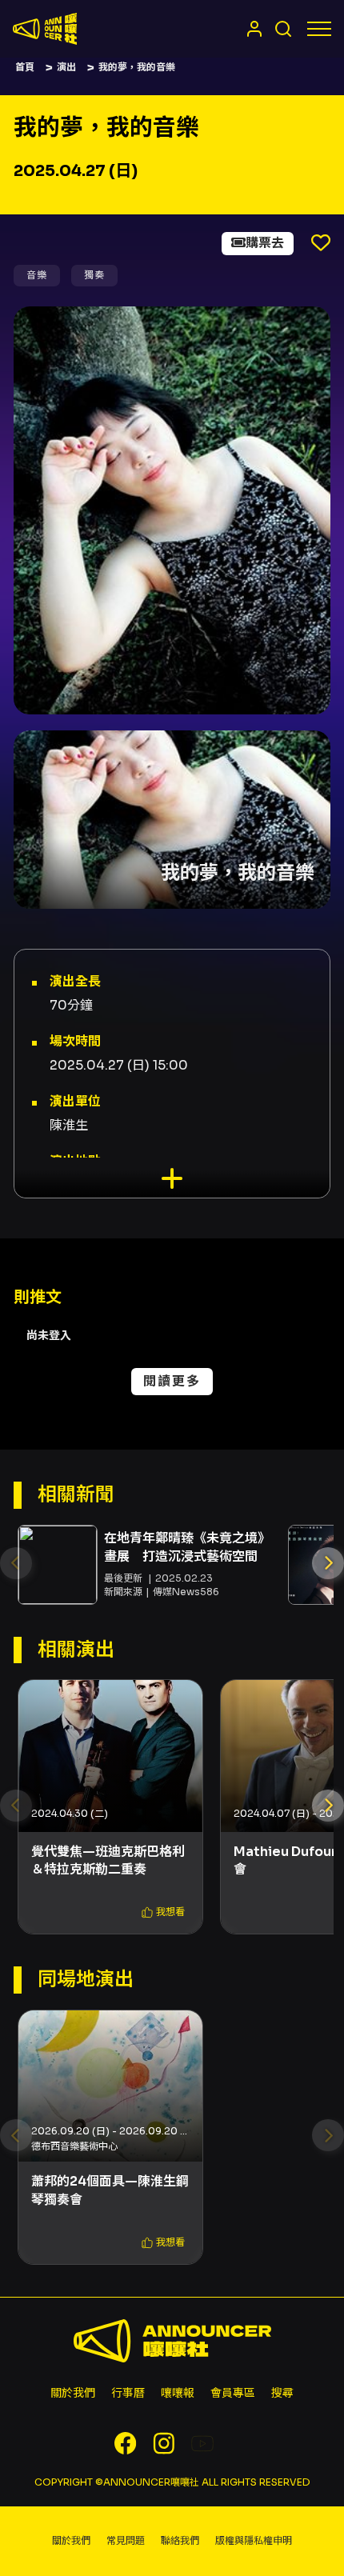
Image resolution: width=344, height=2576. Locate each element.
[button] (328, 1563)
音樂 (37, 275)
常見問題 (126, 2540)
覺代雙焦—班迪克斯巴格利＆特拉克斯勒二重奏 (108, 1860)
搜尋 (282, 2393)
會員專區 (233, 2393)
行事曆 (128, 2393)
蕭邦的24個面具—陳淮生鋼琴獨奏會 (110, 2190)
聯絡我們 (180, 2540)
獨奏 (94, 275)
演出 (66, 67)
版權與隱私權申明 (254, 2540)
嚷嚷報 (178, 2393)
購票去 (265, 243)
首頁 (25, 67)
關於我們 (73, 2393)
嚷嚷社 (45, 29)
